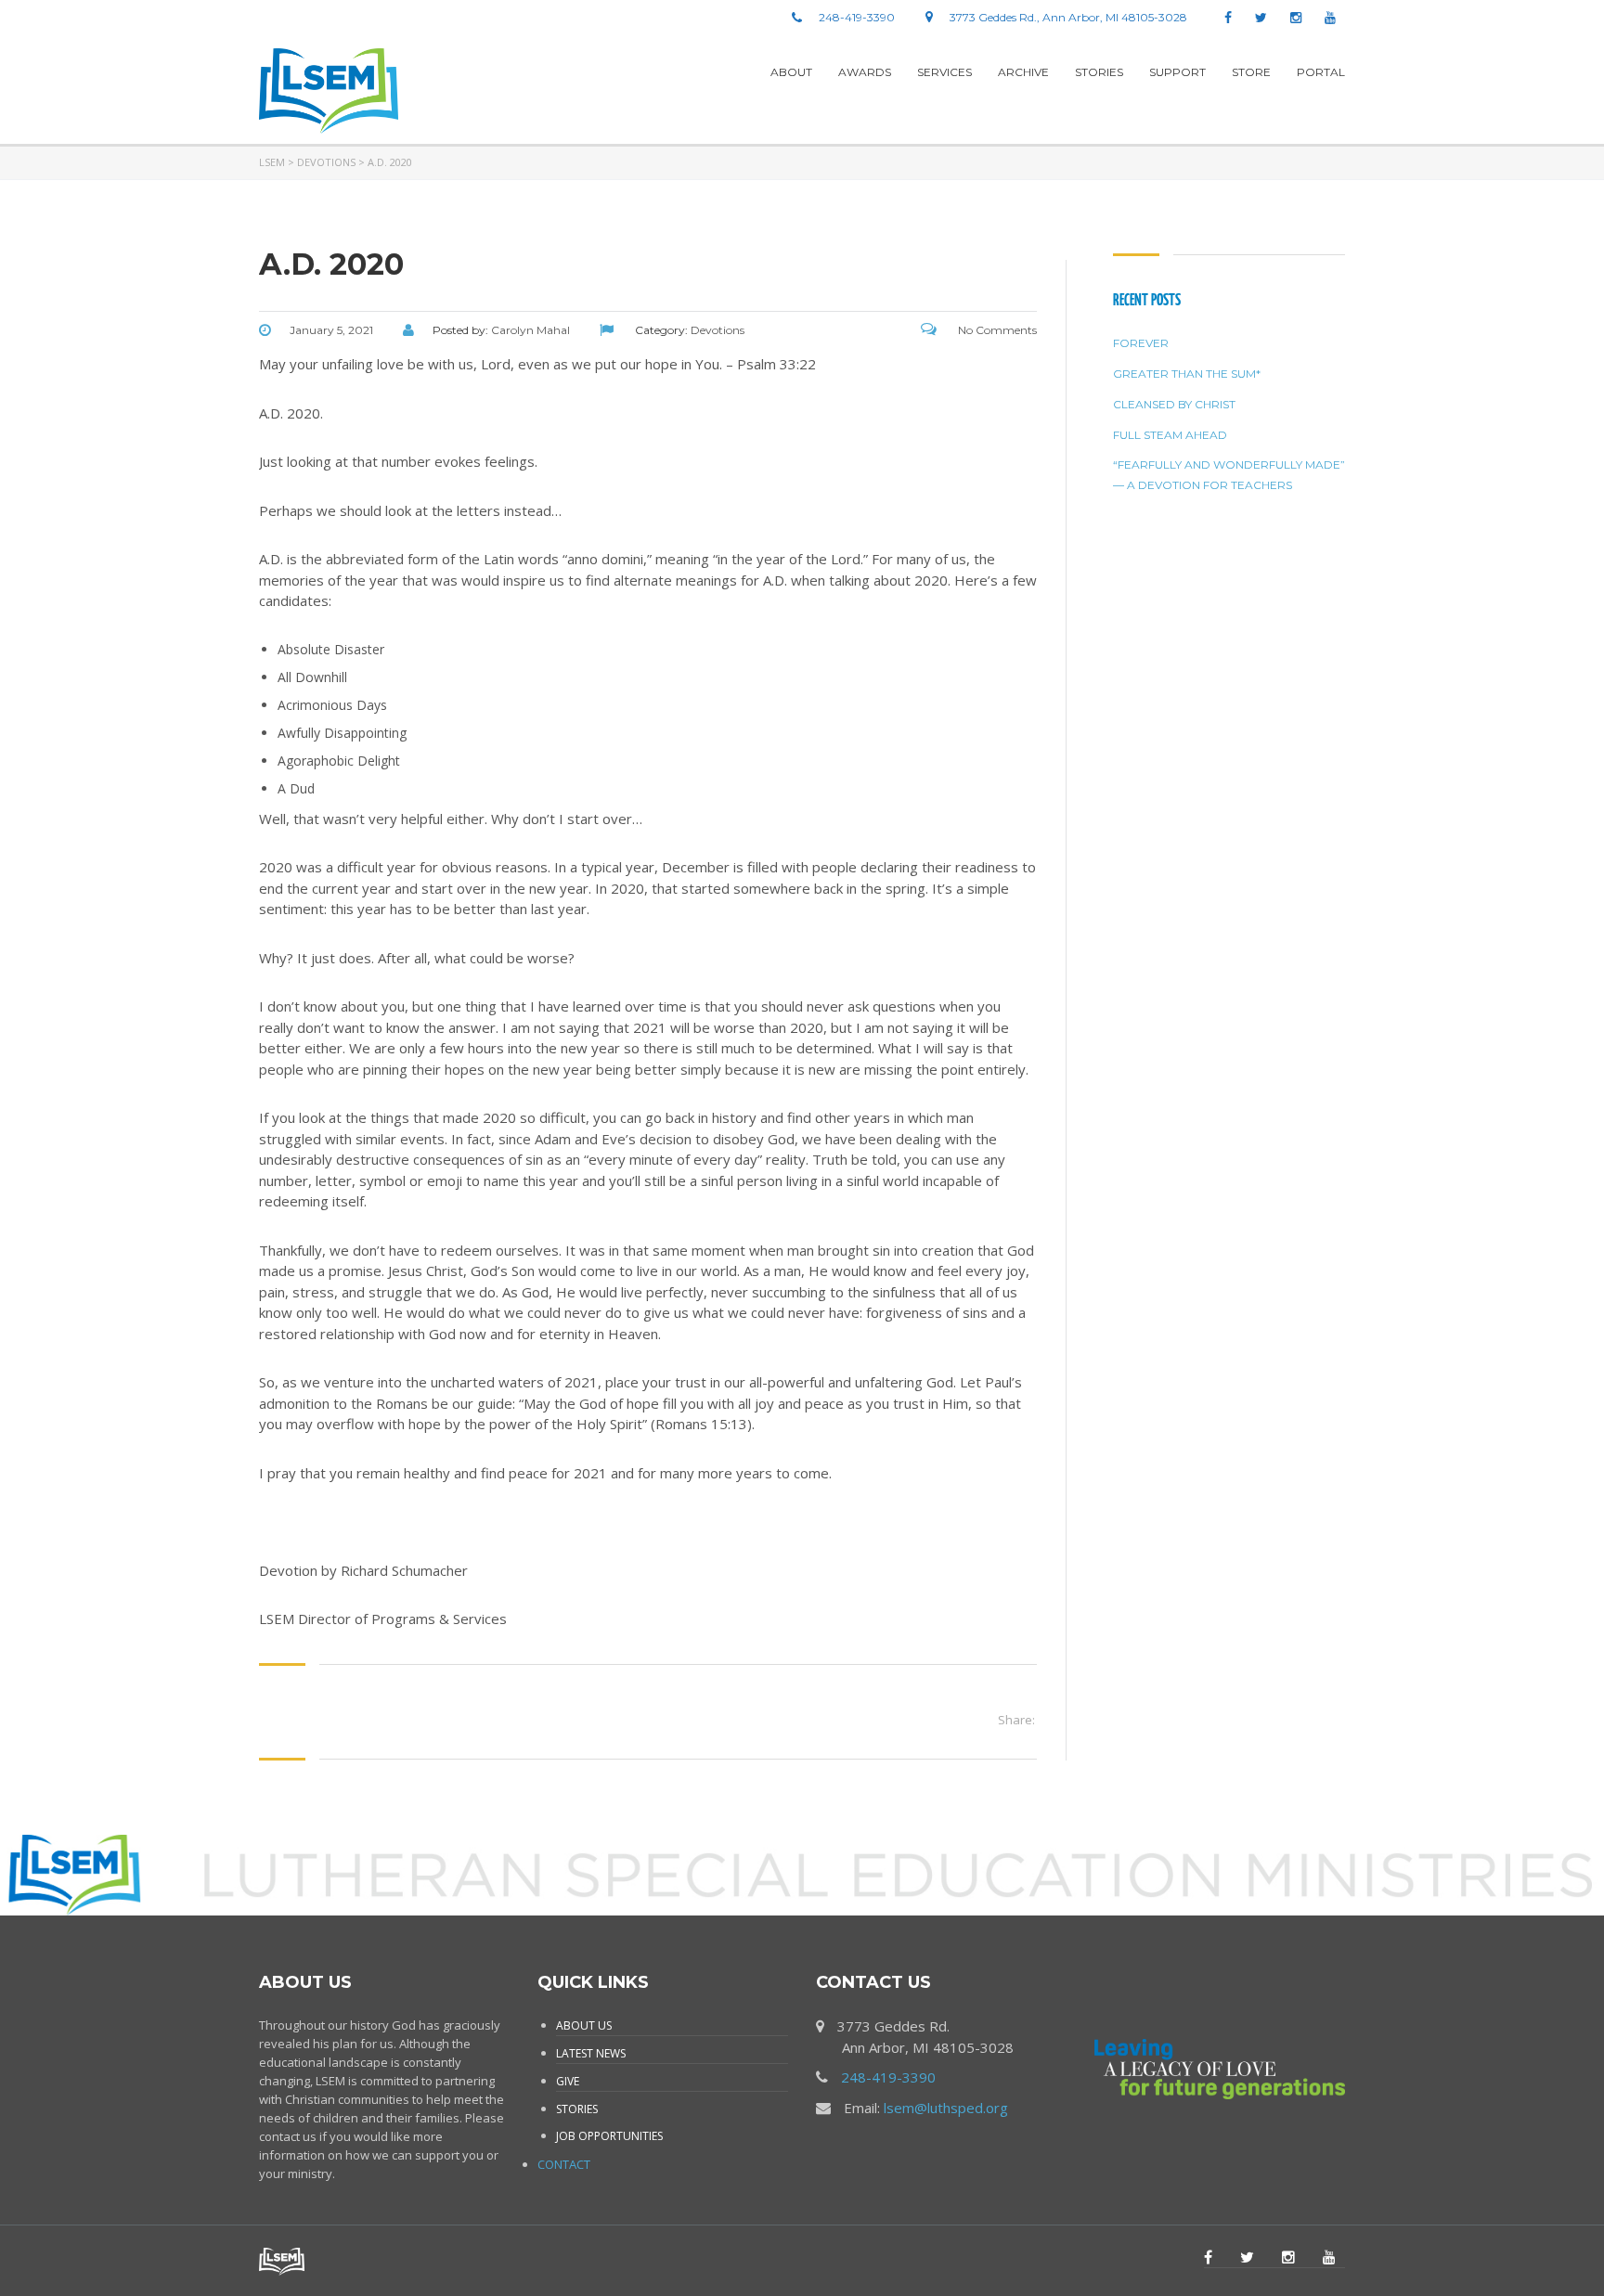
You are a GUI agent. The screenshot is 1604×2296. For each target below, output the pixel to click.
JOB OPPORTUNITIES (609, 2136)
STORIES (577, 2109)
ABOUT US (584, 2025)
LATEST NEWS (591, 2053)
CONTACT (564, 2164)
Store (1251, 72)
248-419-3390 (888, 2077)
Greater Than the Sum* (1187, 374)
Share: (1016, 1720)
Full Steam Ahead (1170, 435)
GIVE (568, 2081)
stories (1099, 72)
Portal (1321, 72)
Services (944, 72)
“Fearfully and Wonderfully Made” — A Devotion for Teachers (1229, 475)
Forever (1141, 343)
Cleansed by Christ (1174, 404)
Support (1177, 72)
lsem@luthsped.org (946, 2108)
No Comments (996, 330)
